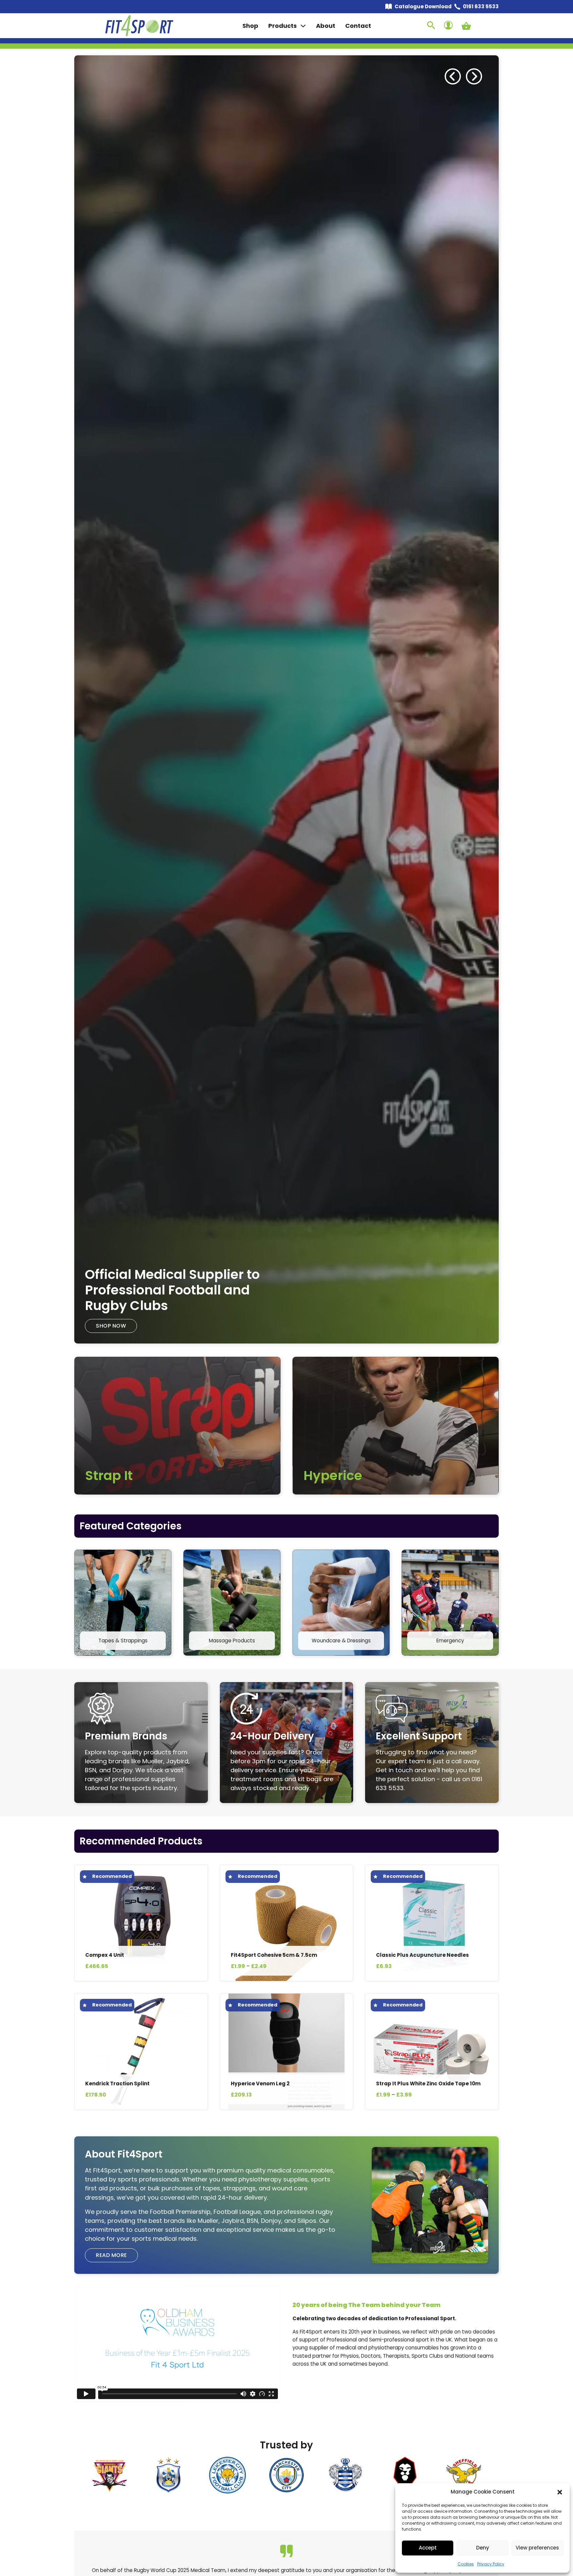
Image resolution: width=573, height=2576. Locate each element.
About (326, 26)
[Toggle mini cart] (466, 26)
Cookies (466, 2564)
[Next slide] (474, 77)
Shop (250, 26)
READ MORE (111, 1326)
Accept (428, 2548)
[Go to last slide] (453, 77)
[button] (560, 2492)
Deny (483, 2548)
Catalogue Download (423, 6)
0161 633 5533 (481, 6)
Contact (358, 26)
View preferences (537, 2548)
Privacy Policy (491, 2564)
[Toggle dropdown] (303, 26)
